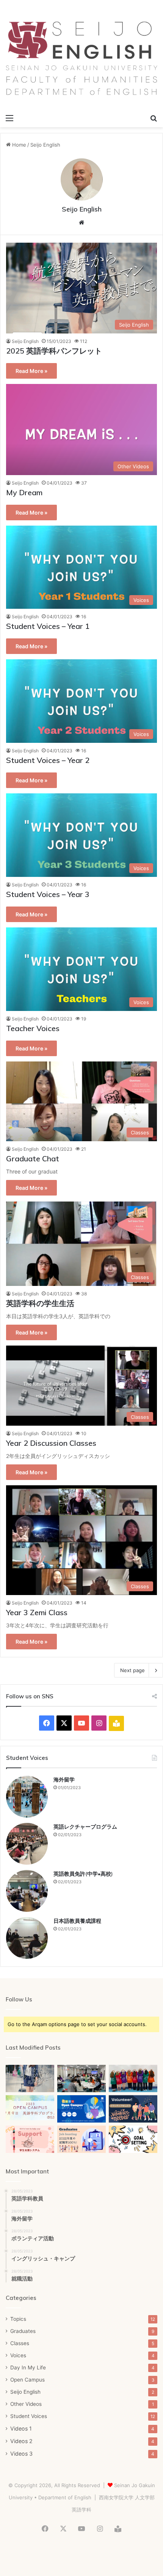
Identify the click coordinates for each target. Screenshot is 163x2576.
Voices (18, 2355)
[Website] (81, 223)
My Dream (24, 492)
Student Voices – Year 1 (48, 626)
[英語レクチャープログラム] (27, 1844)
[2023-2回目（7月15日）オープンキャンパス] (133, 2078)
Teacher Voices (33, 1028)
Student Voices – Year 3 (48, 894)
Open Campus (27, 2380)
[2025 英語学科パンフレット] (30, 2078)
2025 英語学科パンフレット (54, 351)
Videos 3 (21, 2454)
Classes (20, 2343)
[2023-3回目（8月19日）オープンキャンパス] (81, 2078)
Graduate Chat (33, 1158)
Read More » (31, 371)
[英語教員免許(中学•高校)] (27, 1891)
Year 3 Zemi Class (37, 1612)
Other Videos (26, 2404)
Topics (18, 2319)
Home (18, 145)
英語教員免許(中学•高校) (83, 1874)
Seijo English (82, 209)
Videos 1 (21, 2428)
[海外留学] (27, 1797)
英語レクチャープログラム (85, 1827)
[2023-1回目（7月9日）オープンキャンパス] (30, 2108)
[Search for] (154, 118)
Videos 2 (21, 2441)
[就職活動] (81, 2139)
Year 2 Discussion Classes (51, 1443)
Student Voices (29, 2416)
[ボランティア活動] (133, 2109)
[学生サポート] (30, 2139)
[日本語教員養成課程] (27, 1938)
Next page (132, 1670)
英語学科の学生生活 (40, 1303)
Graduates (23, 2331)
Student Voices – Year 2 (48, 760)
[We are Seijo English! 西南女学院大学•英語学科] (81, 58)
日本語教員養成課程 (77, 1921)
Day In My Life (28, 2368)
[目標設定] (133, 2139)
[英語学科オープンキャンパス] (81, 2109)
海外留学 (64, 1780)
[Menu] (9, 118)
